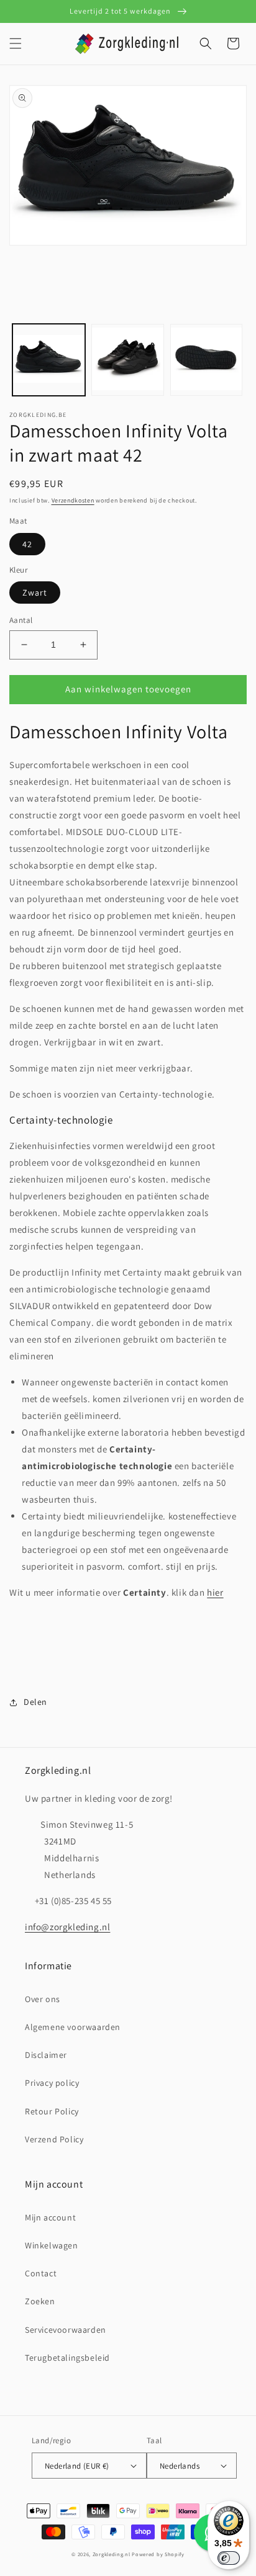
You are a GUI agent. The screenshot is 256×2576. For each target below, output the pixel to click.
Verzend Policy (54, 2139)
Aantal (21, 620)
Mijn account (50, 2217)
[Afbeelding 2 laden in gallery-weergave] (128, 360)
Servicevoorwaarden (66, 2330)
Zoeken (40, 2301)
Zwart (35, 593)
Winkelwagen (52, 2245)
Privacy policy (52, 2083)
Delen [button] (35, 1702)
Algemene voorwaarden (73, 2027)
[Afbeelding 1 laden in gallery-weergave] (49, 360)
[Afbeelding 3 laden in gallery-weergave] (207, 360)
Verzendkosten (73, 500)
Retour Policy (52, 2111)
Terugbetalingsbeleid (67, 2358)
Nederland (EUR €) (77, 2466)
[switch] (229, 2558)
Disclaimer (46, 2055)
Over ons (43, 1999)
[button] (16, 43)
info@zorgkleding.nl (67, 1927)
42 (27, 544)
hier (215, 1592)
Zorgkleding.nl (112, 2554)
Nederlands (180, 2466)
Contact (41, 2273)
